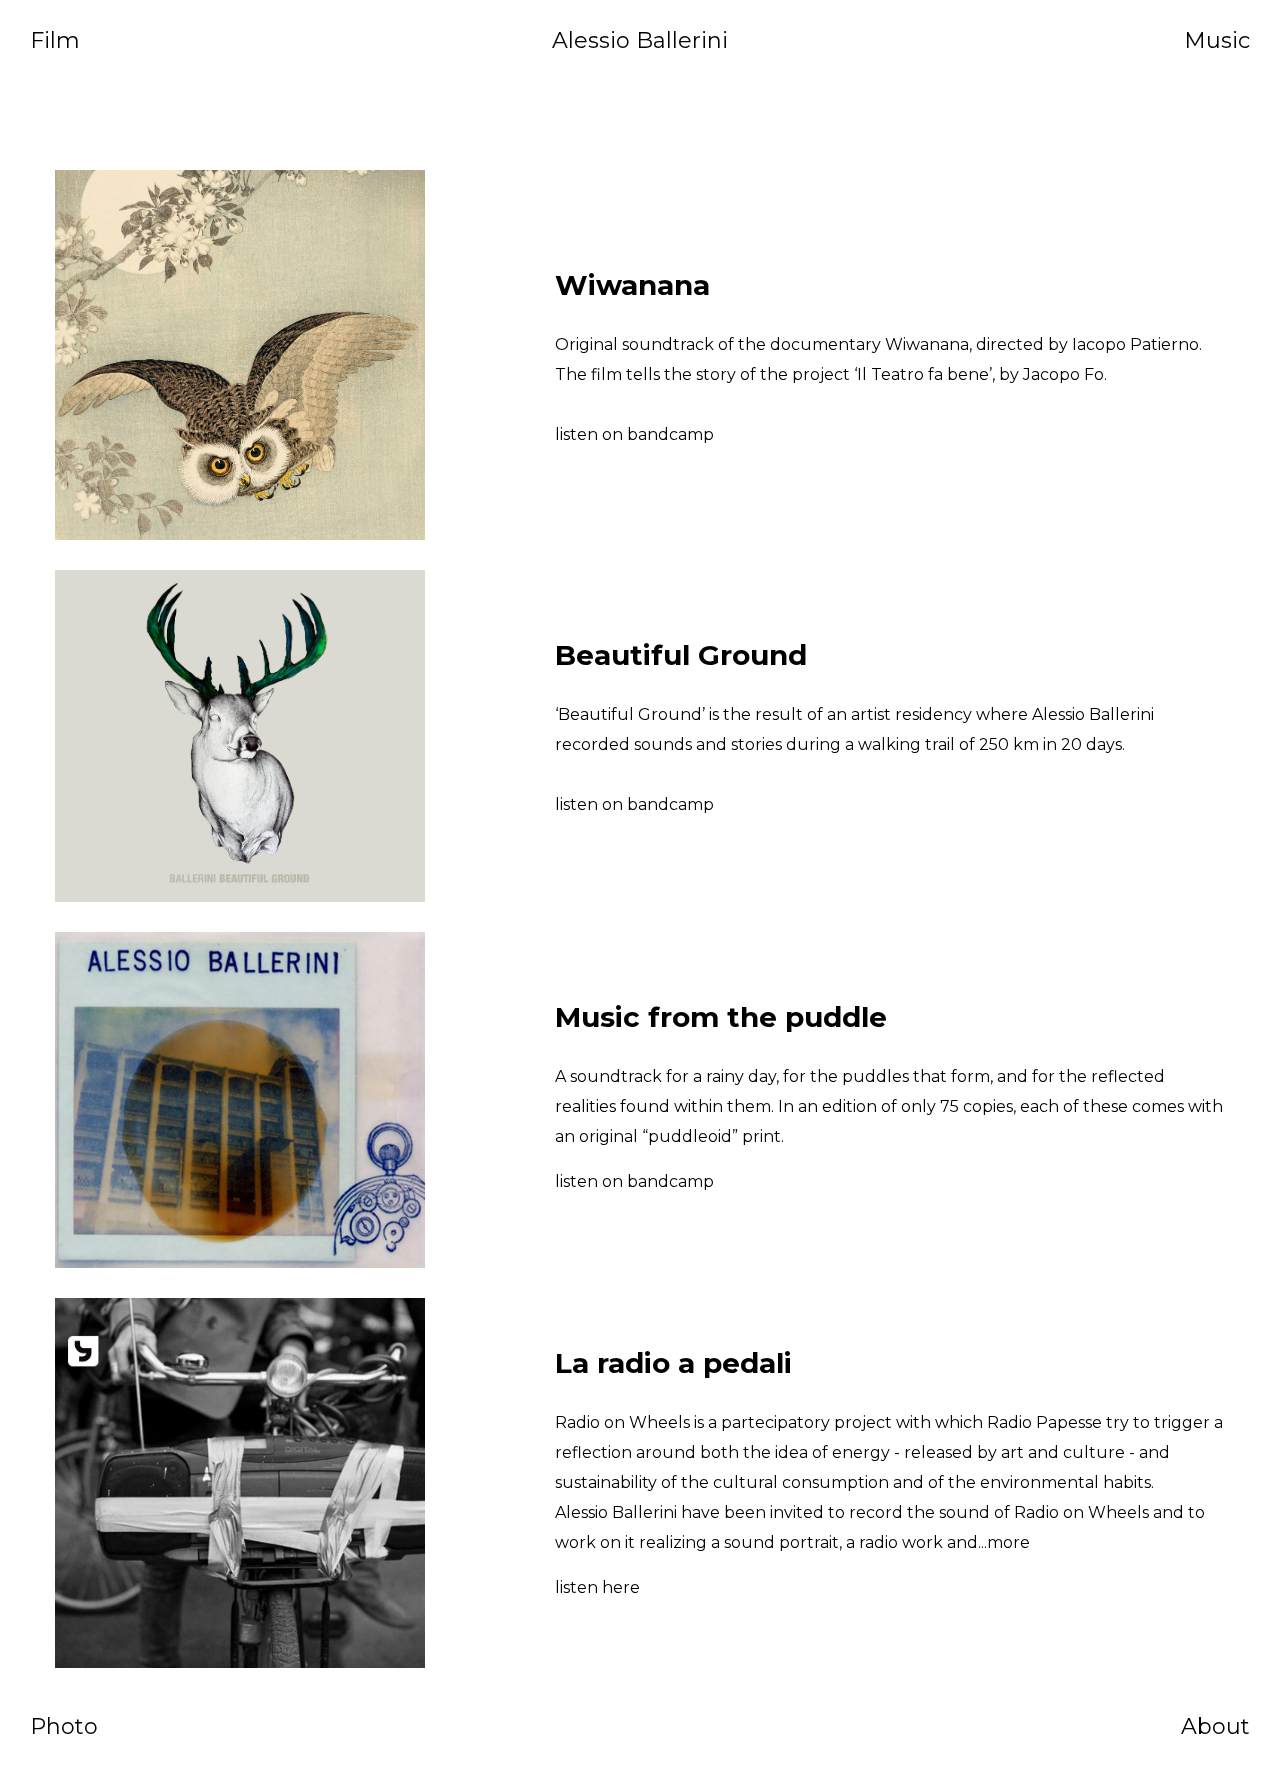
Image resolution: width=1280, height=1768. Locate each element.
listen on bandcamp (634, 434)
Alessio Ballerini (640, 41)
